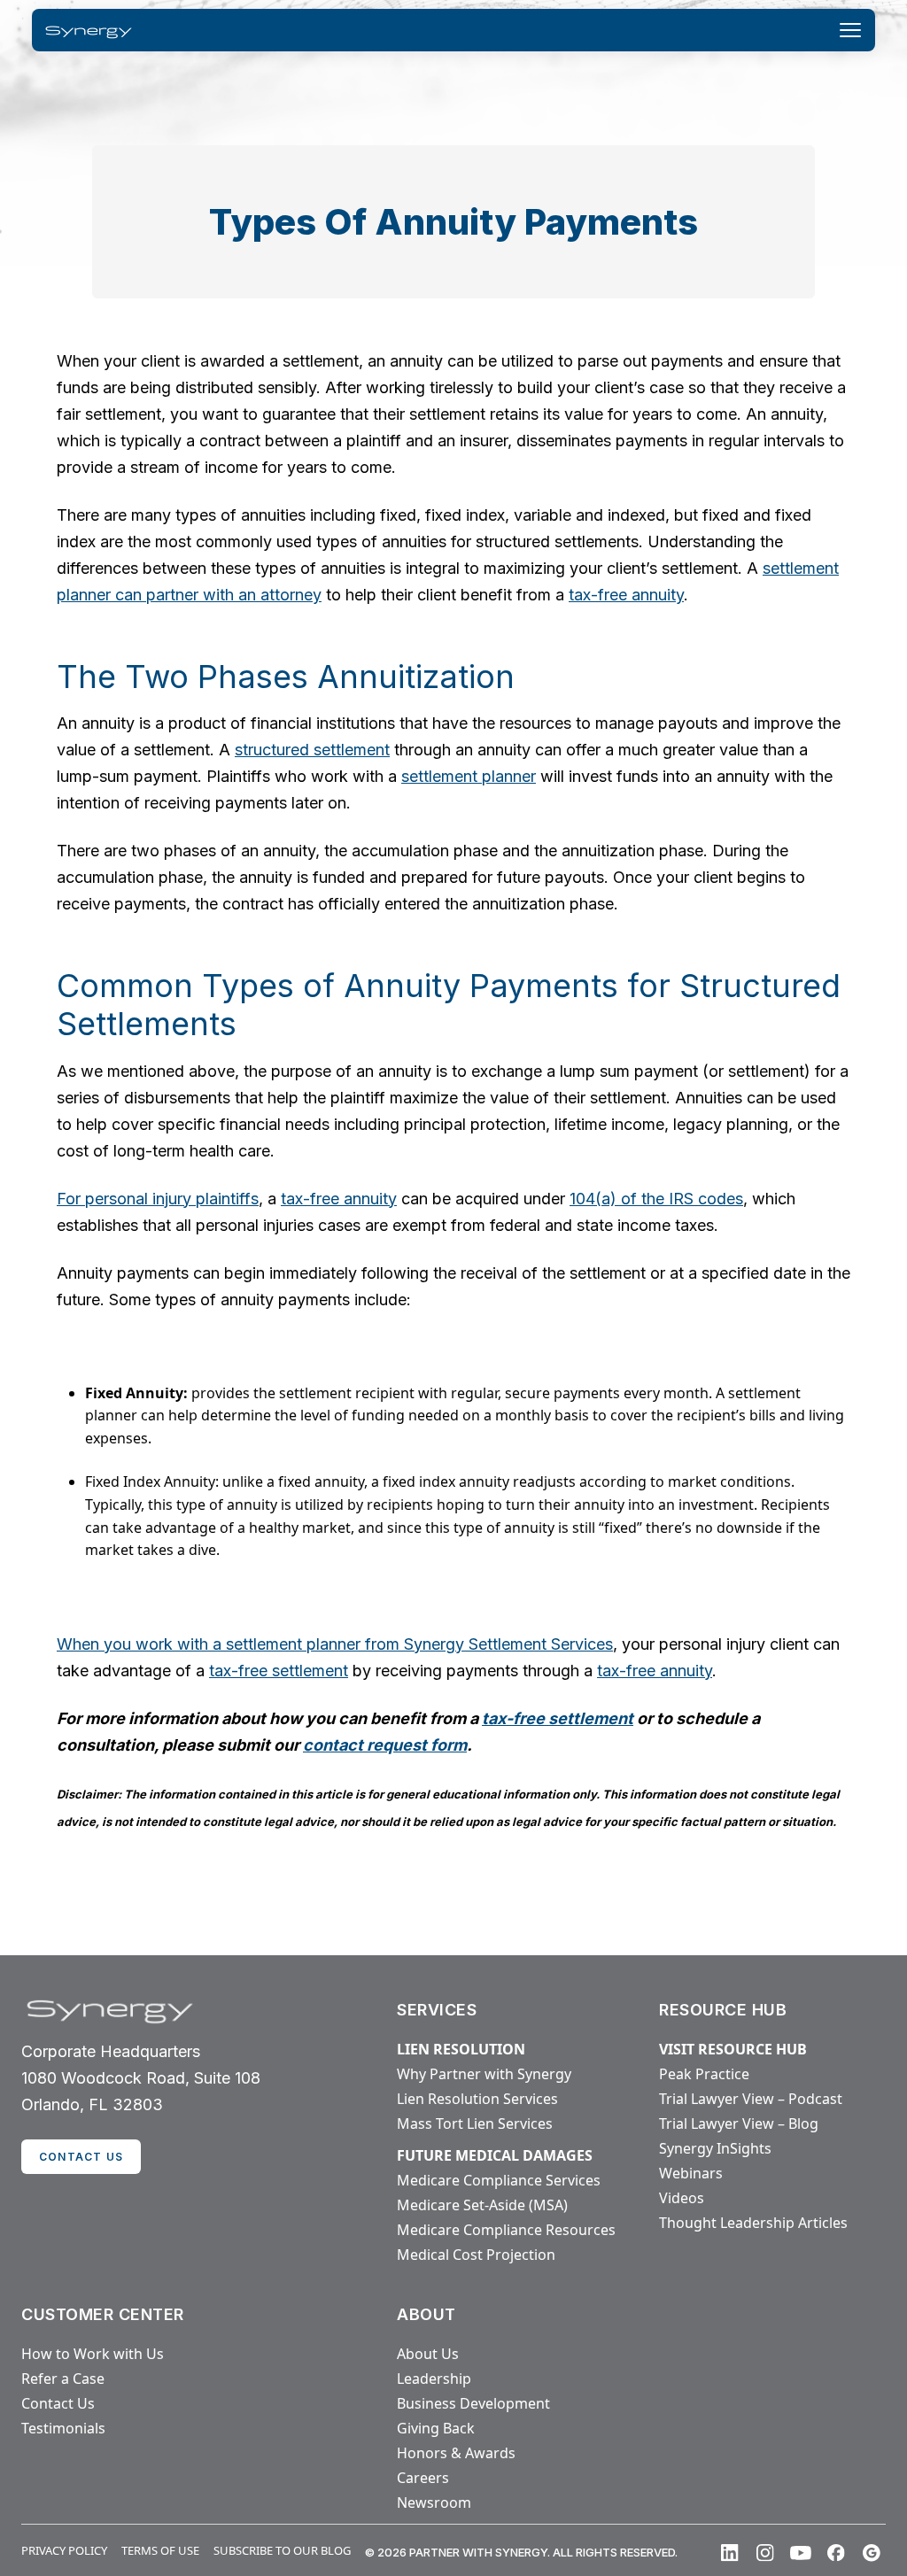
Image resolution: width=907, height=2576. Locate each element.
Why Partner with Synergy (484, 2074)
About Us (428, 2354)
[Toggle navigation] (850, 30)
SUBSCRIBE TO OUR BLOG (282, 2550)
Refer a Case (63, 2379)
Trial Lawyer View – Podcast (751, 2099)
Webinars (691, 2173)
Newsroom (434, 2503)
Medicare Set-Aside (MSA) (482, 2205)
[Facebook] (836, 2553)
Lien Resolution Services (477, 2099)
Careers (423, 2478)
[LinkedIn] (730, 2553)
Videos (682, 2198)
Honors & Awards (456, 2453)
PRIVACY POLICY (64, 2550)
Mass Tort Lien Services (475, 2123)
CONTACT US (81, 2157)
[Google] (872, 2553)
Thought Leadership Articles (753, 2223)
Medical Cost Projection (476, 2255)
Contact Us (58, 2403)
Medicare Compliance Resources (506, 2230)
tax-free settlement (279, 1671)
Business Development (473, 2403)
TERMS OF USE (160, 2550)
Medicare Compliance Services (499, 2180)
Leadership (434, 2379)
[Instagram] (765, 2553)
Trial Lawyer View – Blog (739, 2123)
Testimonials (63, 2428)
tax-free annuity (626, 595)
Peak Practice (704, 2074)
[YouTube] (801, 2553)
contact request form (385, 1745)
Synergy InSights (715, 2148)
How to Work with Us (93, 2354)
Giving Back (436, 2428)
